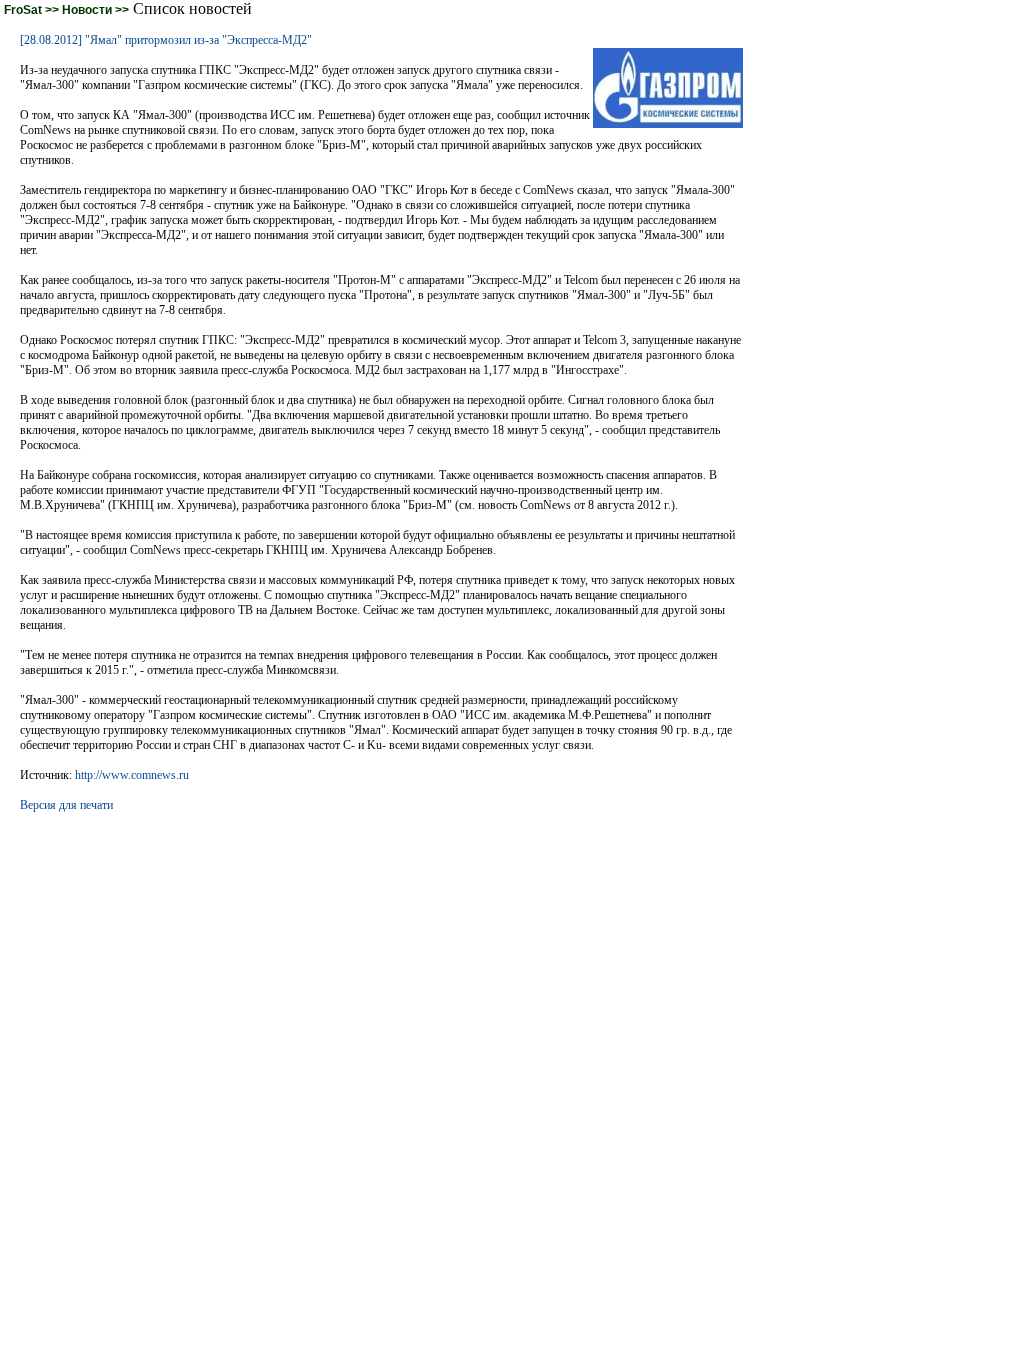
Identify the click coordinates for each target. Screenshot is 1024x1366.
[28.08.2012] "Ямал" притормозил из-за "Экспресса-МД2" (166, 40)
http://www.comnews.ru (132, 775)
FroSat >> (33, 10)
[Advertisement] (382, 858)
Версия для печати (66, 805)
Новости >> (95, 10)
